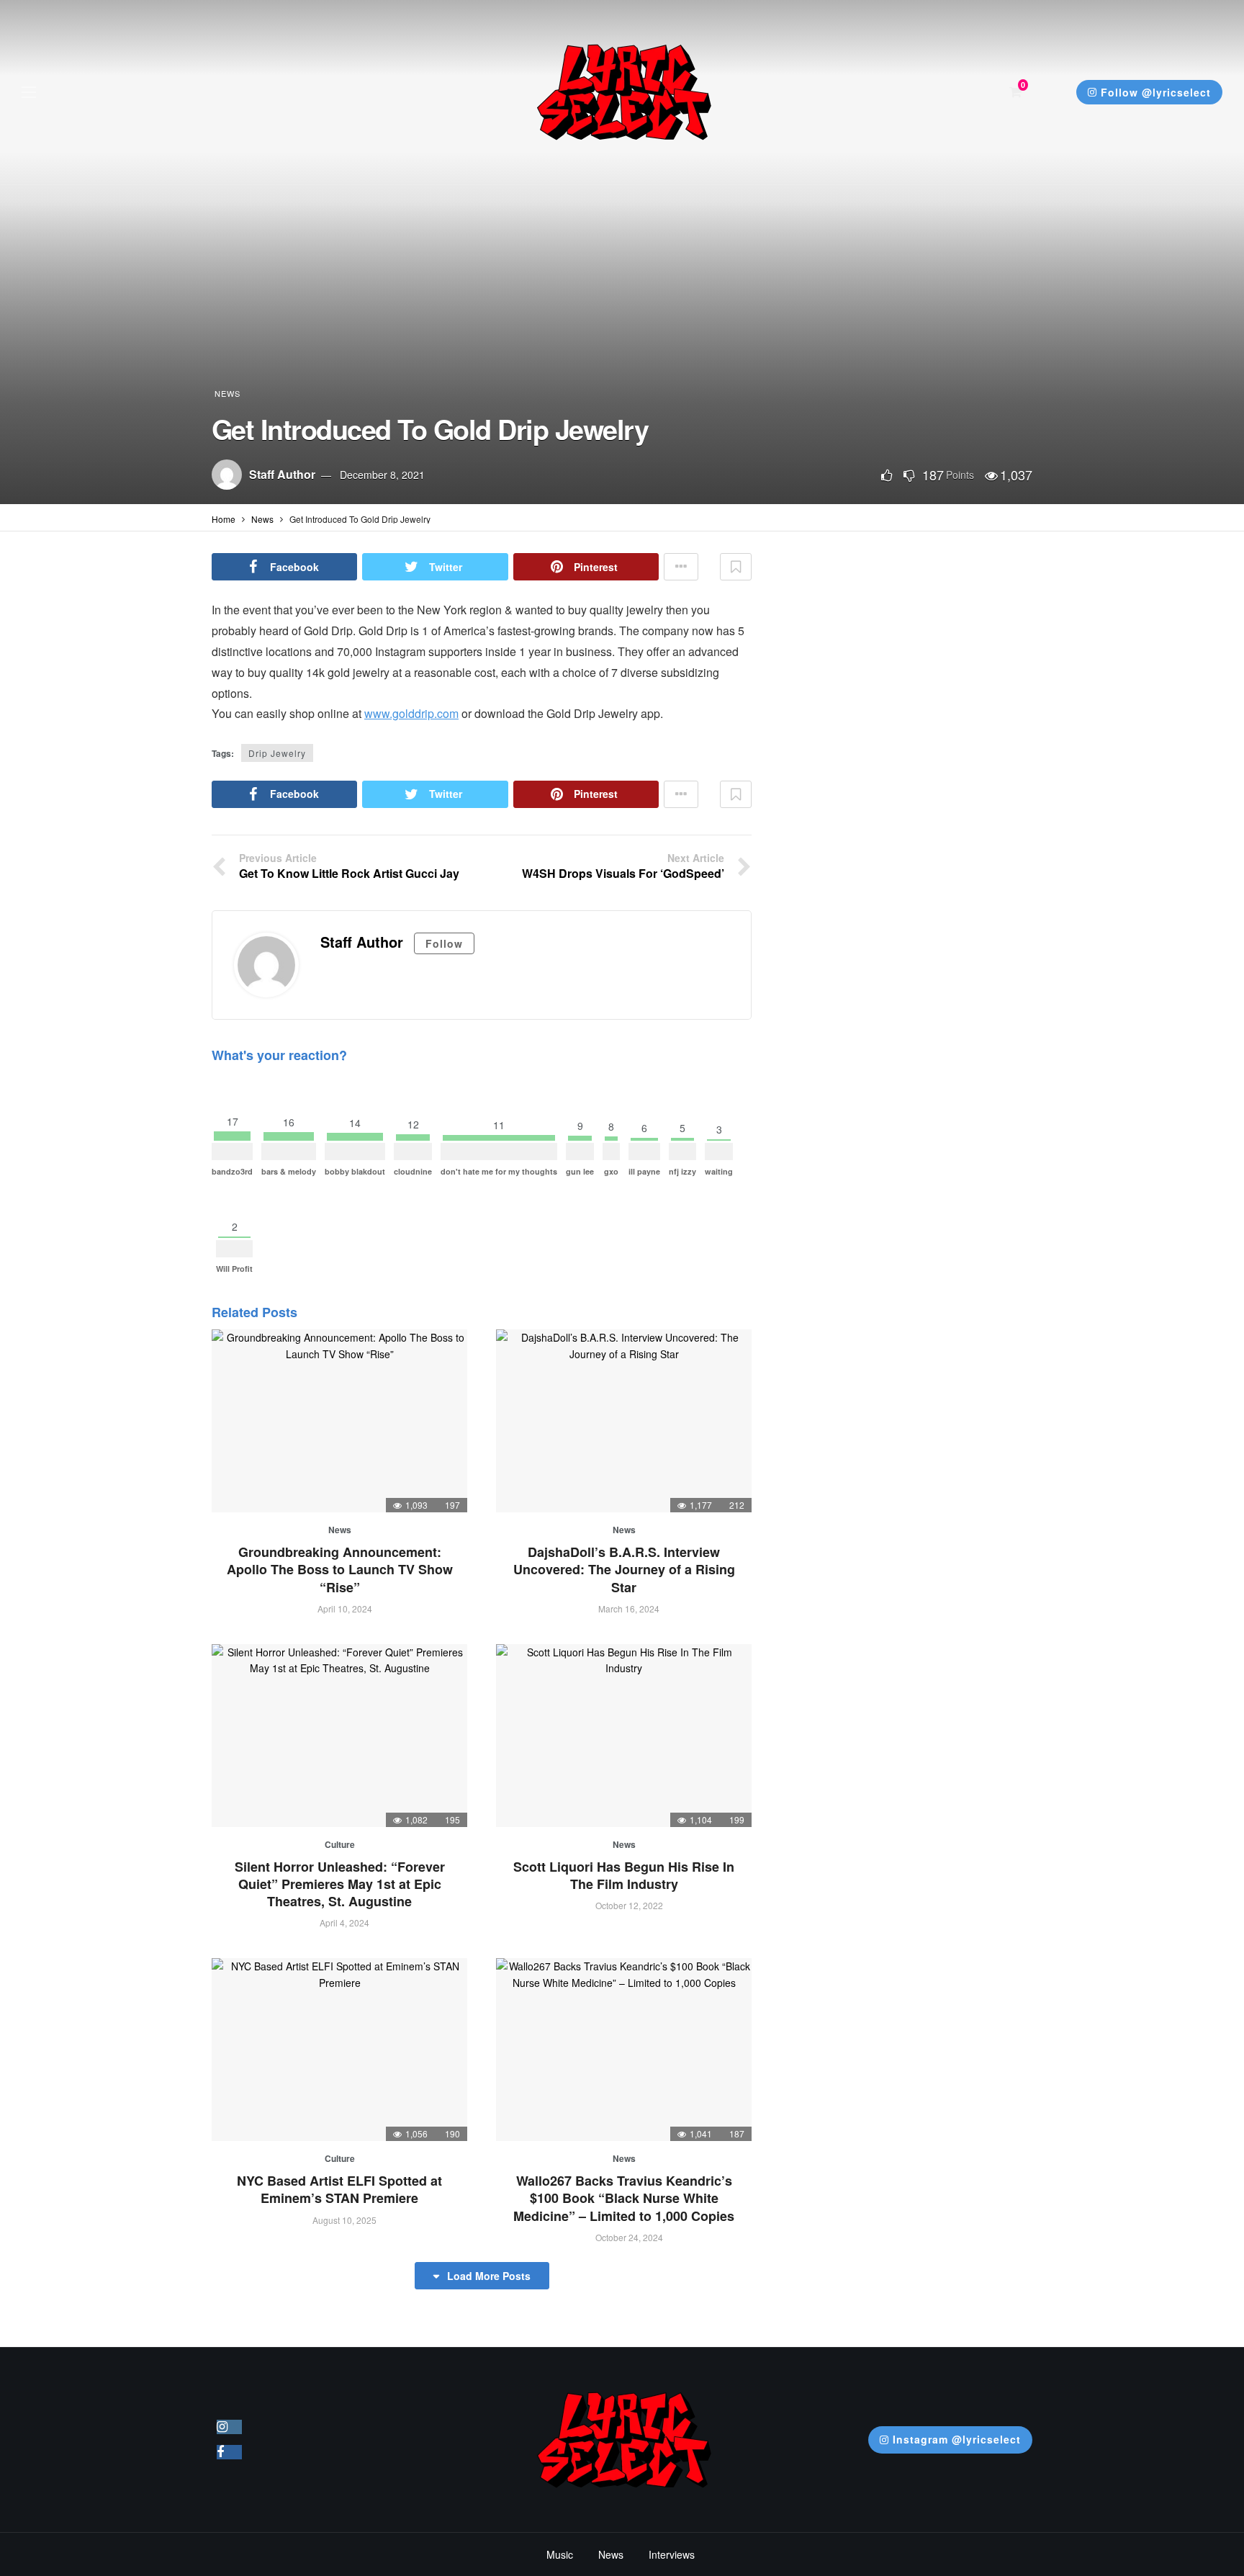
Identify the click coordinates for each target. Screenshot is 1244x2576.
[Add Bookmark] (736, 567)
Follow (444, 943)
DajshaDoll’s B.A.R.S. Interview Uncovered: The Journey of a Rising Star (624, 1570)
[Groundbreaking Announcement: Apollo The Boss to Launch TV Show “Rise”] (339, 1421)
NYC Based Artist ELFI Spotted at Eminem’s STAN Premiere (339, 2189)
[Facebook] (229, 2452)
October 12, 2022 (629, 1905)
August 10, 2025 (344, 2220)
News (227, 393)
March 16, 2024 (629, 1608)
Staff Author (282, 474)
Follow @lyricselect (1156, 92)
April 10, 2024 (345, 1608)
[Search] (1051, 92)
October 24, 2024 (629, 2237)
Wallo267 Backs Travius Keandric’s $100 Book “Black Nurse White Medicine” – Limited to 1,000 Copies (624, 2198)
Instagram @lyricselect (957, 2439)
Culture (340, 1844)
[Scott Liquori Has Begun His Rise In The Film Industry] (624, 1736)
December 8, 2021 (382, 475)
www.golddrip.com (411, 713)
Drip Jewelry (277, 753)
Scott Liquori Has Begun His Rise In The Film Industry (624, 1875)
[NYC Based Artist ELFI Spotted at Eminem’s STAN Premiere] (339, 2050)
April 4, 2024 (344, 1922)
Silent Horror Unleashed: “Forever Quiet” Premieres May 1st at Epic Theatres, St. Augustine (340, 1884)
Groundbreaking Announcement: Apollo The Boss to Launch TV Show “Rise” (340, 1570)
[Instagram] (229, 2427)
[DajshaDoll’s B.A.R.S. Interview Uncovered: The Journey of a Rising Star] (624, 1421)
